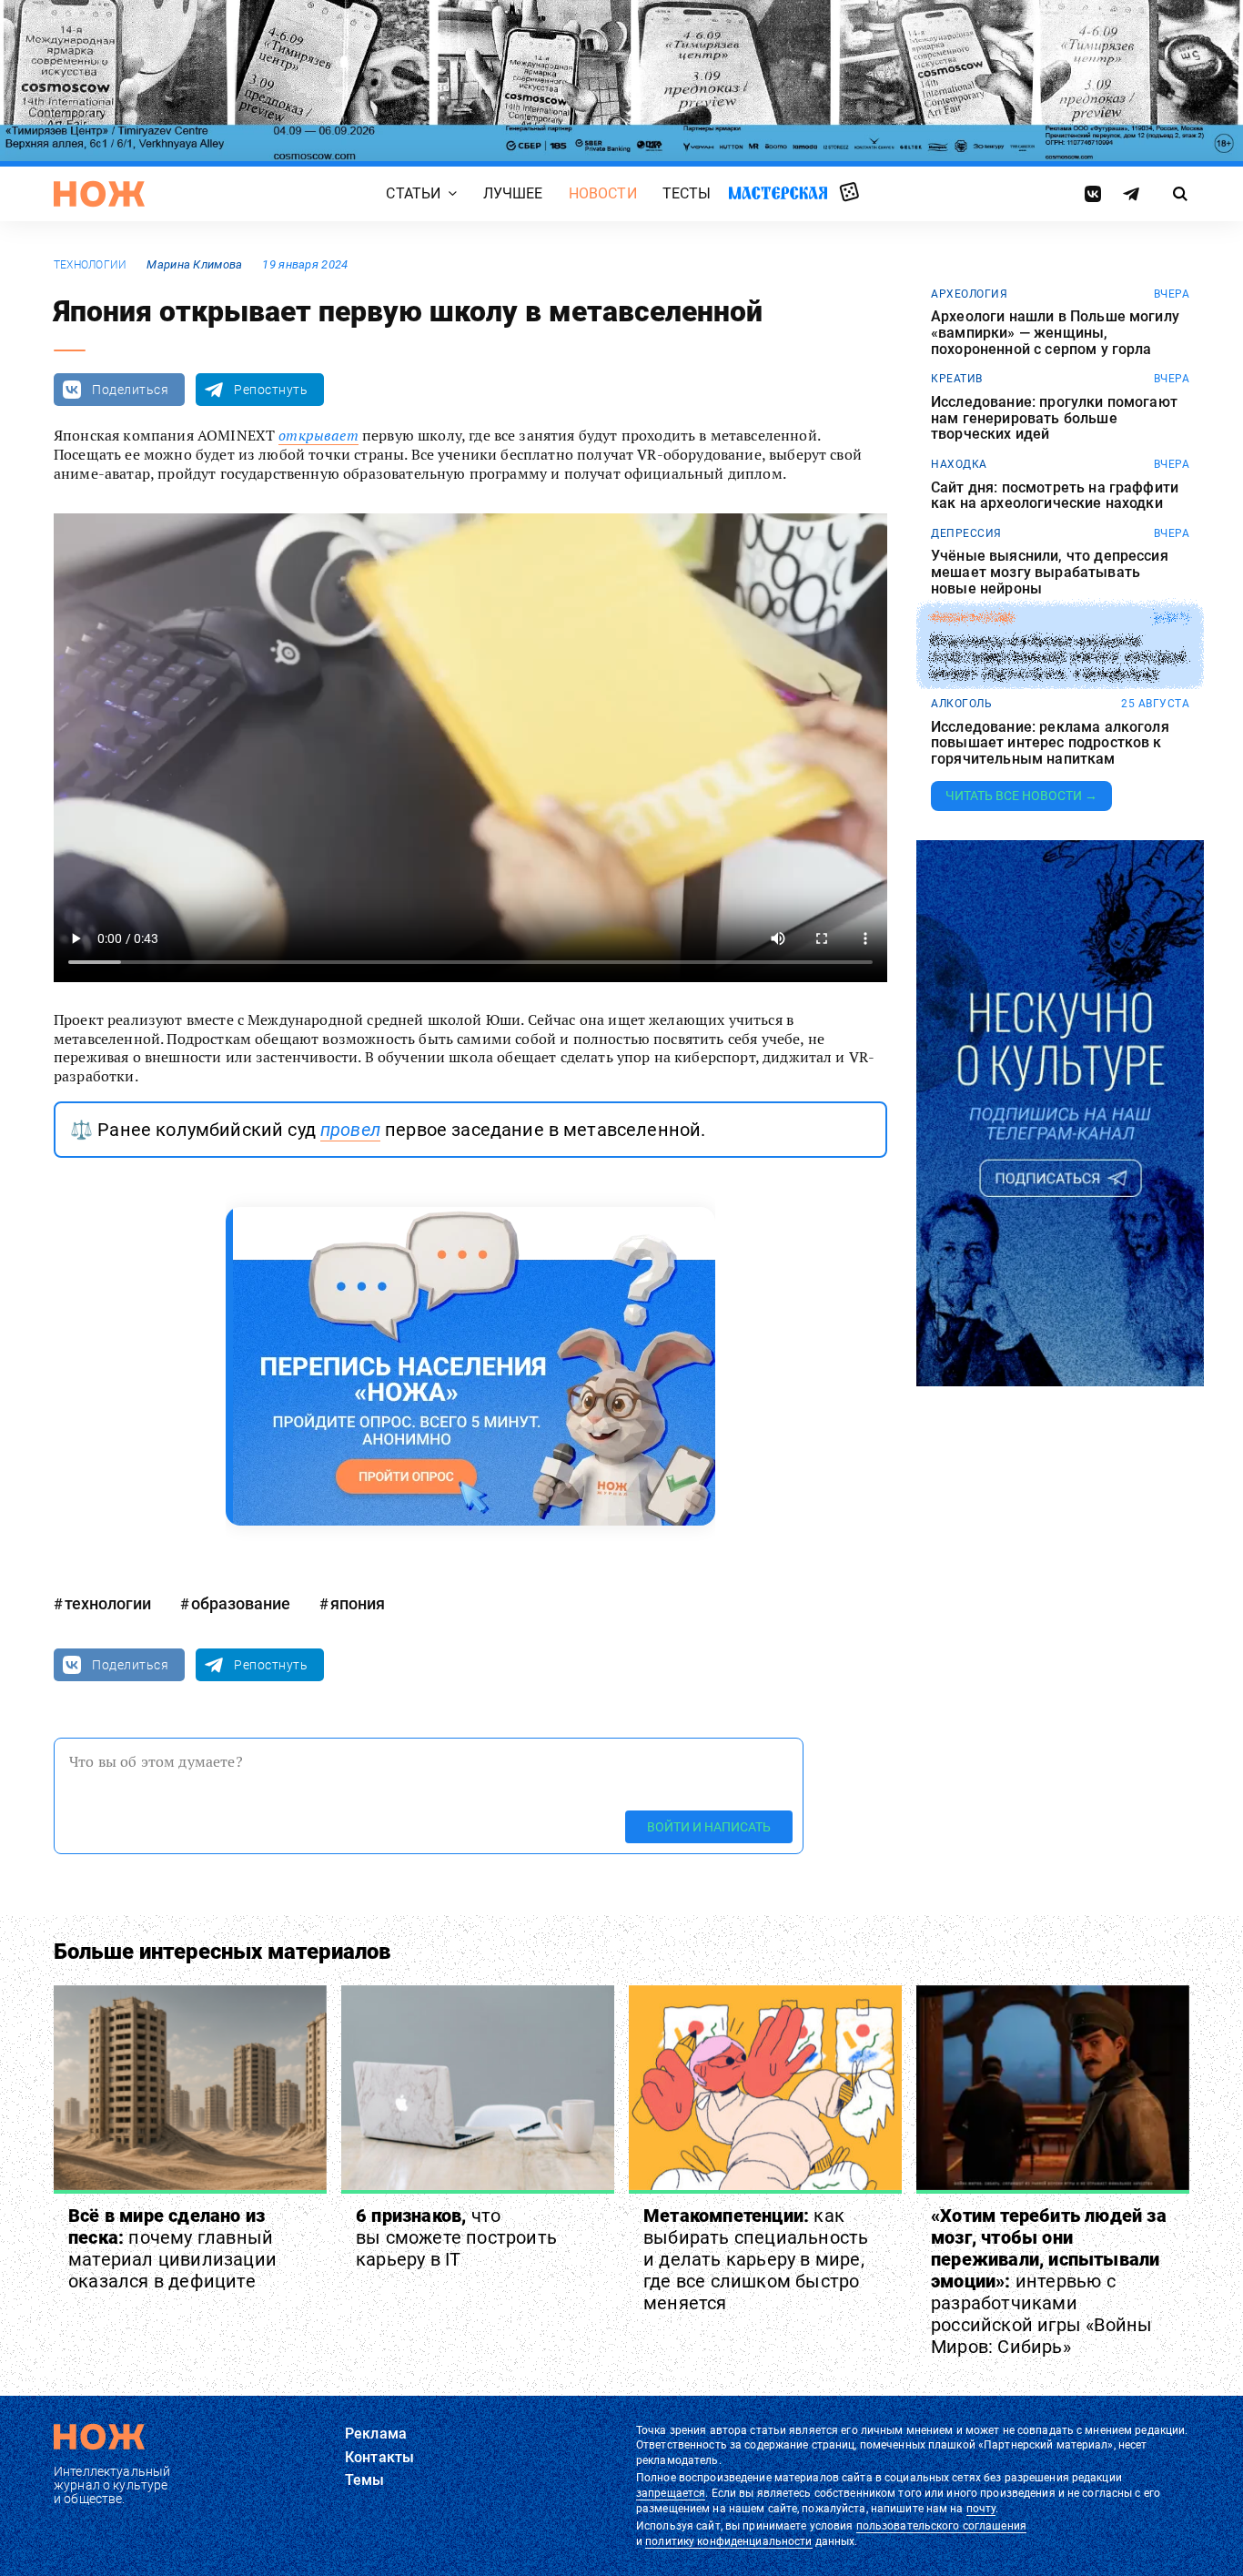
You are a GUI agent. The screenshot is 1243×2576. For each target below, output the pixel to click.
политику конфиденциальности (728, 2541)
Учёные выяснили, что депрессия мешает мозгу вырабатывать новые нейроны (1050, 572)
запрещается (671, 2493)
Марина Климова (194, 264)
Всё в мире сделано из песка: (172, 2248)
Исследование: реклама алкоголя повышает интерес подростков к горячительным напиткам (1050, 743)
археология (969, 294)
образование (241, 1603)
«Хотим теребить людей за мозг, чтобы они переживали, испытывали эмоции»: (1049, 2281)
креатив (957, 379)
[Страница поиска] (1181, 194)
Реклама (376, 2434)
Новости (603, 194)
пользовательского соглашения (941, 2526)
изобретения (972, 618)
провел (350, 1130)
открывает (318, 435)
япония (358, 1603)
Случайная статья (849, 193)
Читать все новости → (1021, 796)
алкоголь (961, 704)
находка (959, 464)
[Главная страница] (99, 194)
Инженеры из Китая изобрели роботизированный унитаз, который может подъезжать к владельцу (1058, 658)
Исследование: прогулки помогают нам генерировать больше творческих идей (1054, 418)
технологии (90, 265)
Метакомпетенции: (756, 2259)
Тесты (687, 194)
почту (981, 2509)
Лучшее (513, 194)
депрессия (966, 533)
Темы (365, 2480)
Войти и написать (709, 1827)
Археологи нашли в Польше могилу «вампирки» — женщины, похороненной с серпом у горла (1055, 333)
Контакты (379, 2457)
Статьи (413, 194)
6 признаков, (456, 2237)
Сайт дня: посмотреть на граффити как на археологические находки (1055, 496)
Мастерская (778, 193)
